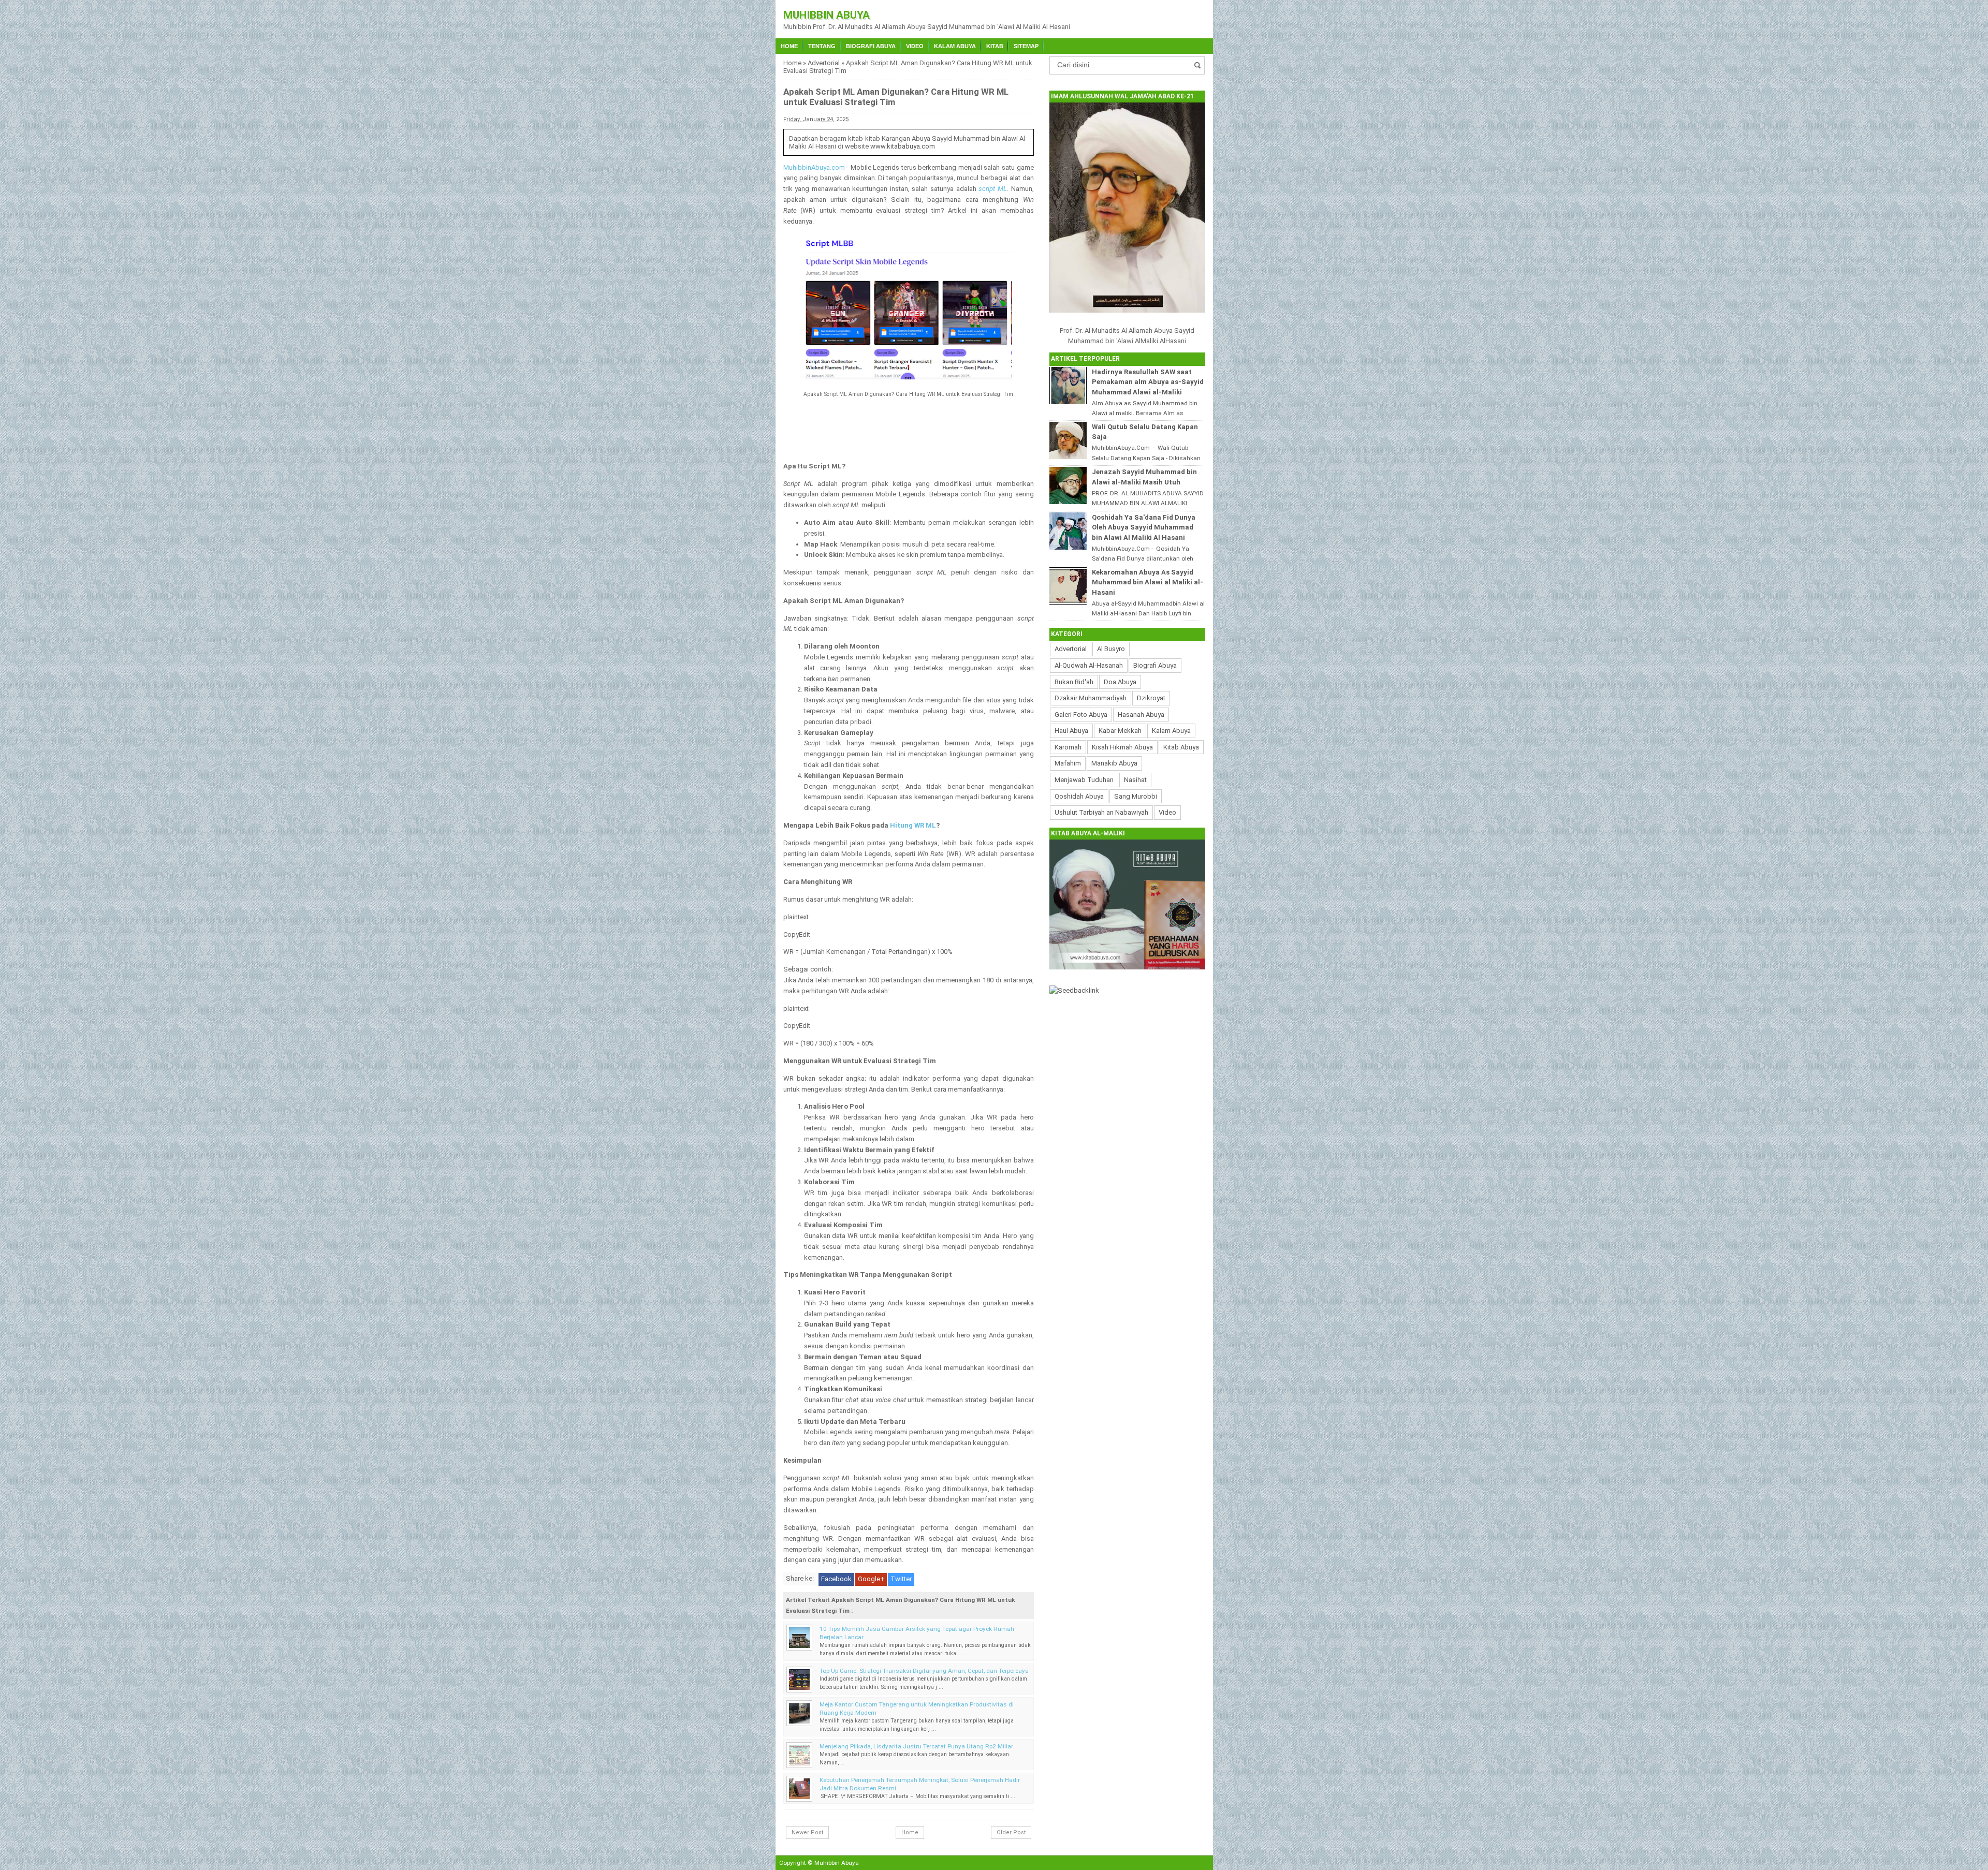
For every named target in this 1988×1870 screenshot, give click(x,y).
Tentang (822, 46)
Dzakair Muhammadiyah (1091, 698)
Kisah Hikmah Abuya (1122, 747)
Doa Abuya (1120, 682)
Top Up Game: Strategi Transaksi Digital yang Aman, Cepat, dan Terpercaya (924, 1671)
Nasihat (1135, 780)
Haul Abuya (1071, 731)
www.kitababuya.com (903, 146)
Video (915, 46)
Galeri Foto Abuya (1081, 715)
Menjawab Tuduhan (1084, 780)
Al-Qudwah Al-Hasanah (1089, 665)
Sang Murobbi (1136, 796)
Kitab (995, 46)
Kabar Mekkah (1120, 731)
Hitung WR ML (913, 825)
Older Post (1011, 1832)
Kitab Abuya (1181, 747)
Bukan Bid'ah (1074, 682)
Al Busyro (1111, 649)
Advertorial (824, 63)
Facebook (836, 1579)
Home (789, 46)
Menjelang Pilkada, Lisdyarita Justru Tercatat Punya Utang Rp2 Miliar (916, 1746)
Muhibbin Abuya (827, 15)
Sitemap (1026, 46)
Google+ (871, 1579)
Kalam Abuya (955, 46)
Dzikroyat (1151, 698)
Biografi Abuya (871, 46)
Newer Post (807, 1832)
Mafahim (1068, 763)
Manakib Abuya (1114, 763)
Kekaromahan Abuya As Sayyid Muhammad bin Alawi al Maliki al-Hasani (1148, 582)
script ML (993, 189)
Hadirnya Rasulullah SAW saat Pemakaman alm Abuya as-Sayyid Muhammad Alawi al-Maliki (1148, 382)
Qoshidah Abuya (1079, 796)
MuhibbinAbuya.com (814, 167)
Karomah (1068, 747)
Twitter (901, 1579)
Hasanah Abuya (1141, 715)
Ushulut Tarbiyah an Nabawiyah (1101, 812)
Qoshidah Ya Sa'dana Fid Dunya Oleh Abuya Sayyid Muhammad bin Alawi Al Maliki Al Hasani (1144, 527)
